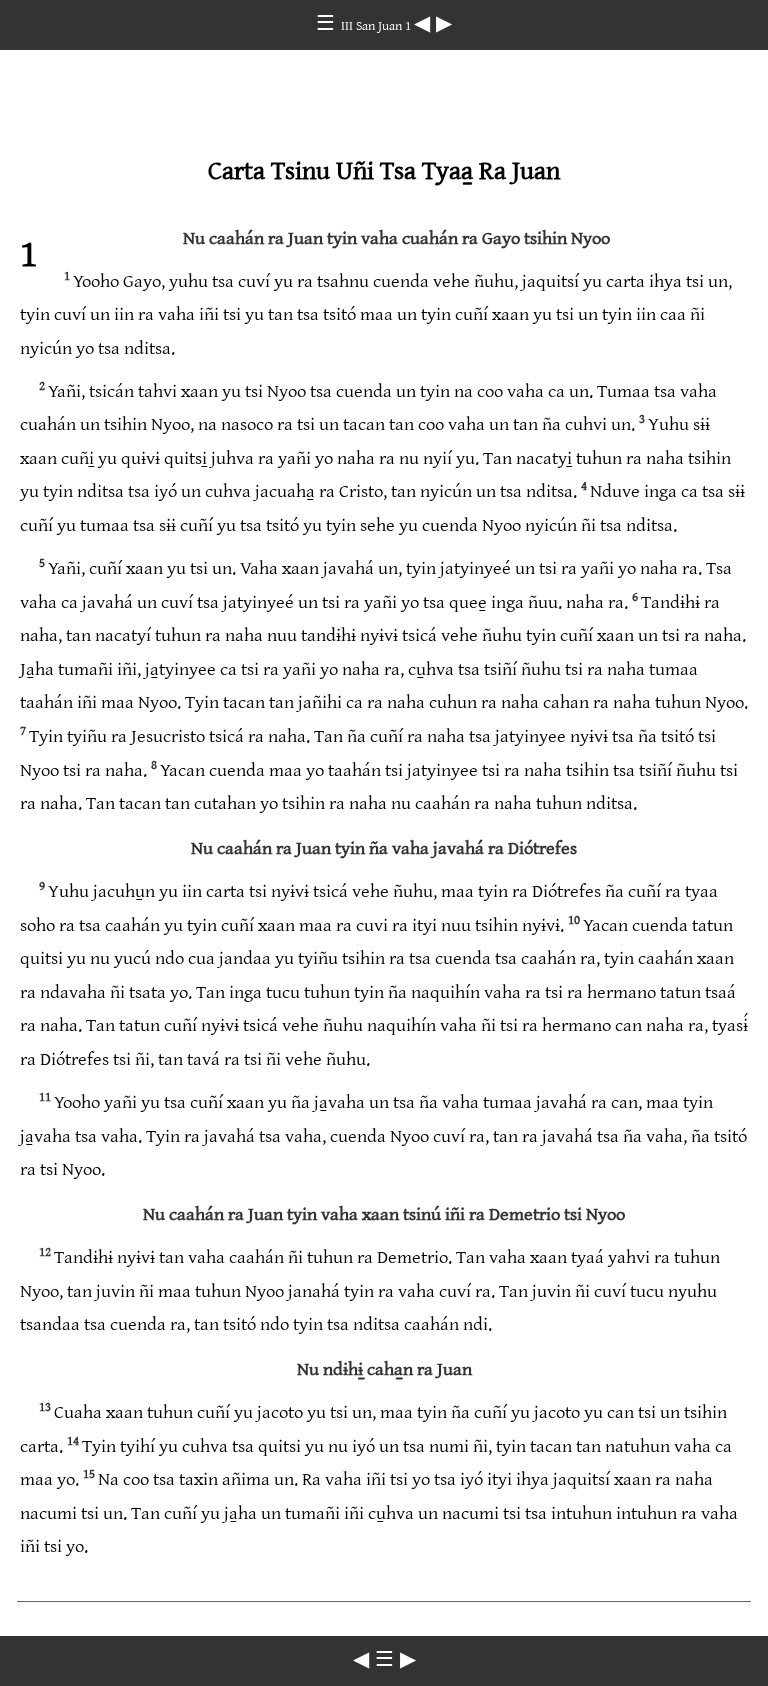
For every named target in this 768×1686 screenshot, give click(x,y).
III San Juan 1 (377, 26)
